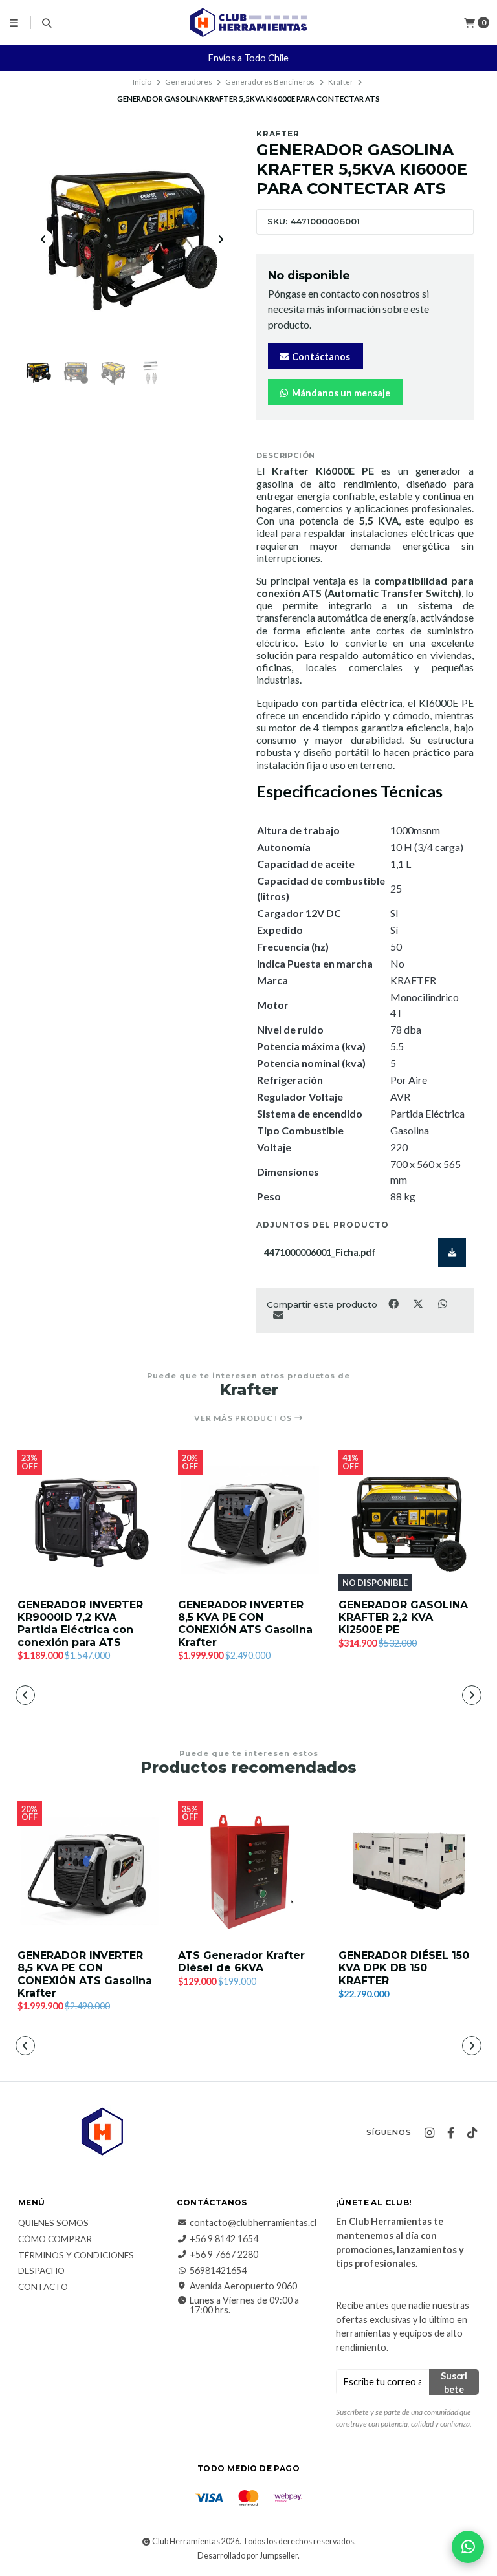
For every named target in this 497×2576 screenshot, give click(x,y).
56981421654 (218, 2271)
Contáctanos (320, 357)
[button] (155, 1696)
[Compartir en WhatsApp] (442, 1304)
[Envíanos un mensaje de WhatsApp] (468, 2547)
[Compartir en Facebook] (394, 1304)
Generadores (189, 82)
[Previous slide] (43, 239)
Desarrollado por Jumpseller (248, 2556)
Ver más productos (244, 1418)
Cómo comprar (55, 2240)
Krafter (341, 82)
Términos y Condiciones (76, 2256)
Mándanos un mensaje (340, 393)
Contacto (43, 2288)
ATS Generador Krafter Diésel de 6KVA (241, 1962)
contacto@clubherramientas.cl (253, 2223)
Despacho (41, 2271)
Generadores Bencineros (270, 82)
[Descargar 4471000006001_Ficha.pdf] (452, 1252)
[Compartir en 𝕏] (419, 1304)
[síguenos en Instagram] (429, 2133)
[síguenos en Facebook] (450, 2133)
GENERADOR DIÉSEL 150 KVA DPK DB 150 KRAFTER (404, 1968)
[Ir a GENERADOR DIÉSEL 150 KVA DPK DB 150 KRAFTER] (409, 1871)
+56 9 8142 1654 (224, 2239)
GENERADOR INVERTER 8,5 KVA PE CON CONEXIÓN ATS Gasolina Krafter (245, 1624)
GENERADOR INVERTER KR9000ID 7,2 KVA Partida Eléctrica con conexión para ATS (80, 1624)
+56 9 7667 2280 (224, 2255)
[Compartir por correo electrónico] (278, 1314)
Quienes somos (53, 2224)
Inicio (142, 82)
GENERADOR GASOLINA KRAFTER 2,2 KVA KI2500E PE (403, 1617)
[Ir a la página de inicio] (248, 22)
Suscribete (454, 2383)
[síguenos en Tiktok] (472, 2133)
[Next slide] (221, 239)
